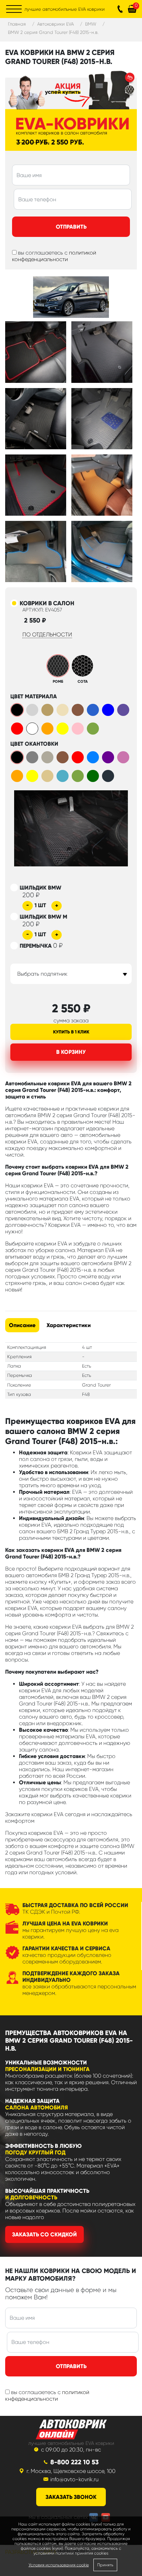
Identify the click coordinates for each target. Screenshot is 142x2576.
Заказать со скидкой (44, 2234)
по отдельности (47, 634)
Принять (105, 2565)
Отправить (71, 227)
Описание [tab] (22, 1325)
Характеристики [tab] (69, 1325)
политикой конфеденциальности (54, 256)
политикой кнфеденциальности (47, 2395)
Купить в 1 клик (71, 1032)
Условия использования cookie (59, 2565)
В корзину (71, 1052)
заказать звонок (71, 2497)
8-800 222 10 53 (74, 2462)
